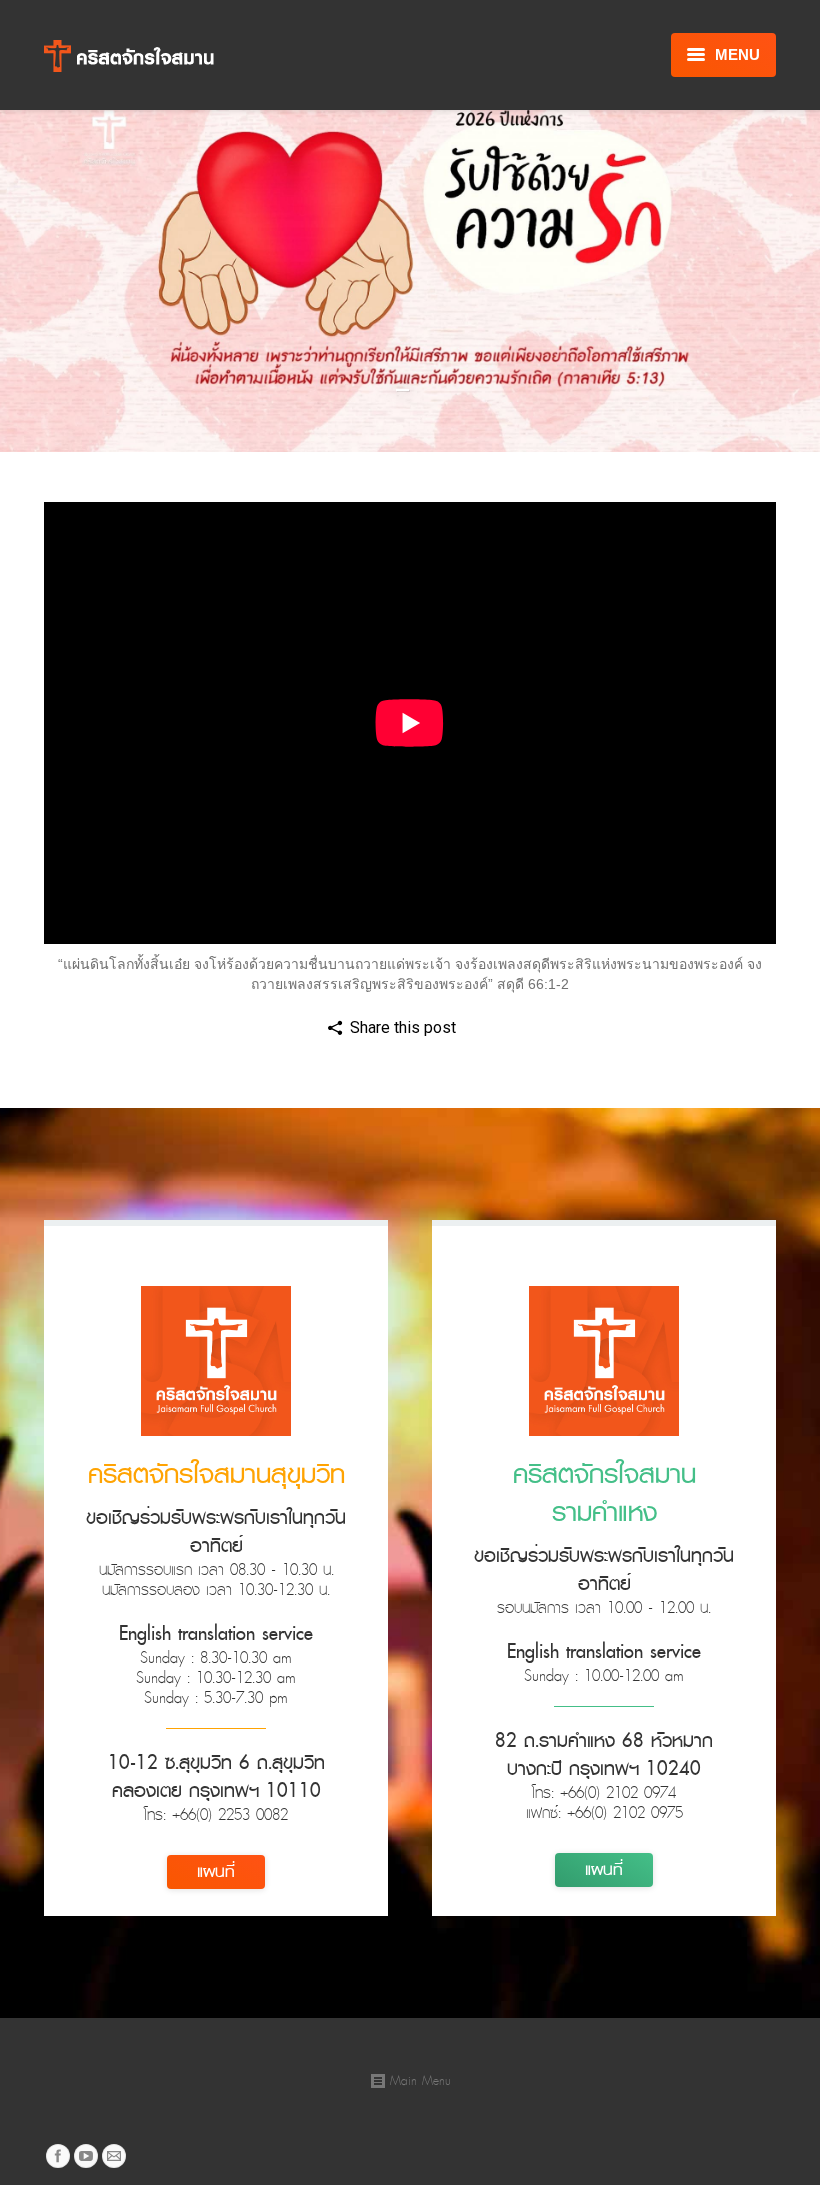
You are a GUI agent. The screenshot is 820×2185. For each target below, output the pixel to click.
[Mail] (114, 2156)
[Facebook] (480, 1029)
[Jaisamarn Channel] (86, 2156)
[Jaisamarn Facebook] (58, 2156)
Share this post (403, 1027)
